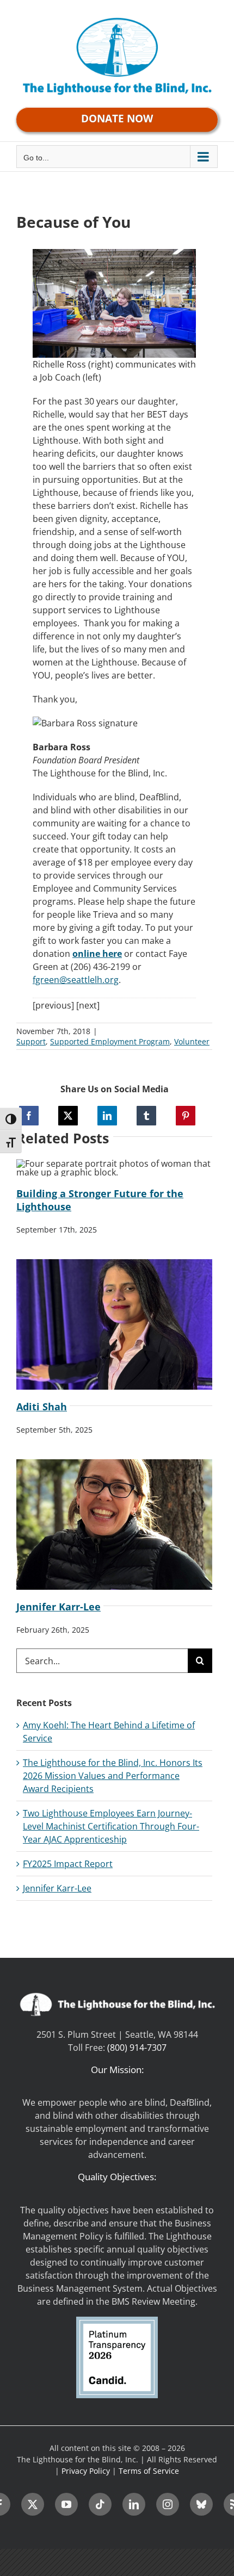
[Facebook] (29, 1116)
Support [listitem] (31, 1041)
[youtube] (66, 2504)
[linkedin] (134, 2504)
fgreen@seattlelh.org (76, 980)
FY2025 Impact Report (68, 1864)
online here (97, 954)
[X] (68, 1116)
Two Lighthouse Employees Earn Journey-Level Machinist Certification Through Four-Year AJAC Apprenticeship (111, 1826)
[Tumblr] (146, 1116)
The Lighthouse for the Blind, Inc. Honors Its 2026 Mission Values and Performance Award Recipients (113, 1776)
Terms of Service (149, 2471)
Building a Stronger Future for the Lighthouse (100, 1200)
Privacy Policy (86, 2471)
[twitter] (33, 2504)
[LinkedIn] (107, 1116)
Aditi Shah (42, 1407)
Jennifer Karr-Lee (59, 1607)
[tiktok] (100, 2504)
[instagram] (168, 2504)
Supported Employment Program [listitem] (110, 1041)
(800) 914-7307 (137, 2048)
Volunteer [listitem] (192, 1041)
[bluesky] (201, 2504)
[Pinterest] (186, 1116)
